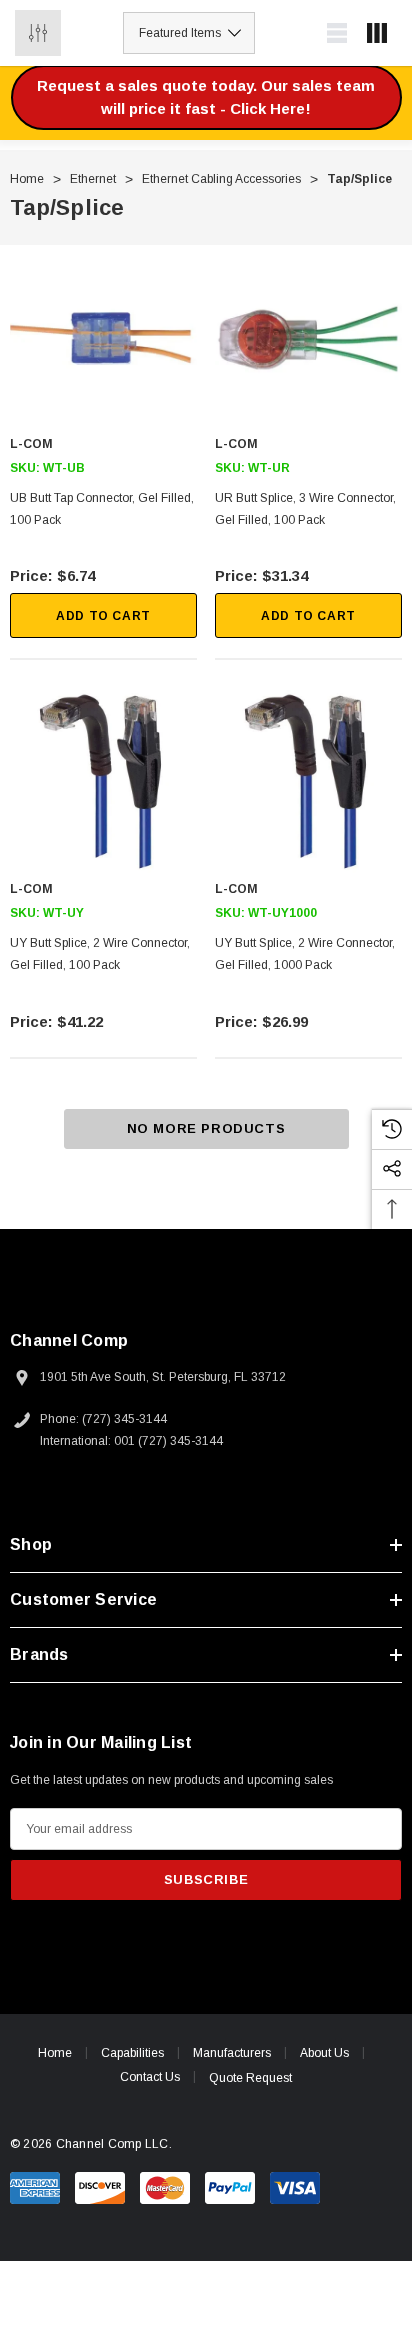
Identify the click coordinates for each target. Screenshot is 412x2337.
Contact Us (150, 2077)
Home (55, 2053)
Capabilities (132, 2053)
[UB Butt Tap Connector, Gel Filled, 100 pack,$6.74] (103, 338)
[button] (206, 97)
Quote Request (250, 2078)
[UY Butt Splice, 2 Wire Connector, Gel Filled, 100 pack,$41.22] (103, 783)
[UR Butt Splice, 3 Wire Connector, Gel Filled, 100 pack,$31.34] (308, 338)
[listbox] (189, 33)
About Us (324, 2053)
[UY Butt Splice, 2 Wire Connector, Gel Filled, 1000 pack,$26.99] (308, 783)
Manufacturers (232, 2053)
